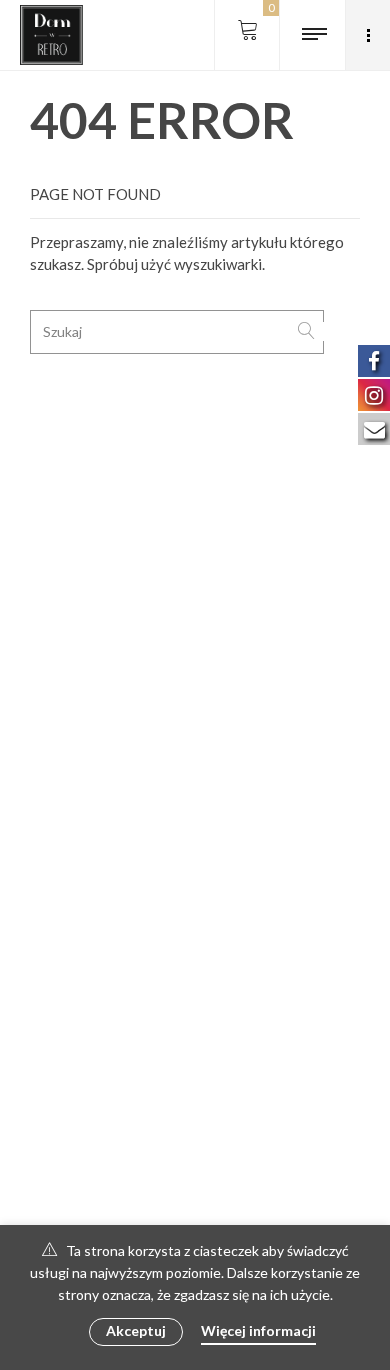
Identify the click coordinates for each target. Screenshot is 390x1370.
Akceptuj (136, 1330)
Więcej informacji (258, 1330)
